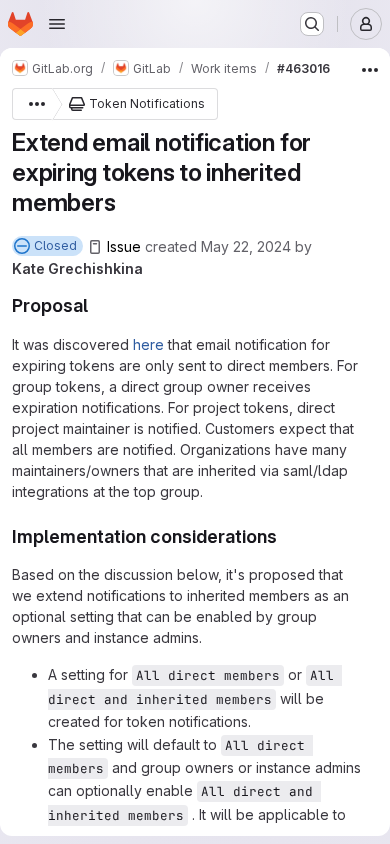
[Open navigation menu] (57, 24)
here (148, 344)
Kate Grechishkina (77, 268)
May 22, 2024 (246, 246)
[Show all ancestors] (32, 104)
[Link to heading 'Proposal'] (98, 305)
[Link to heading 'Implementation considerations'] (287, 536)
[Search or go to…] (312, 24)
